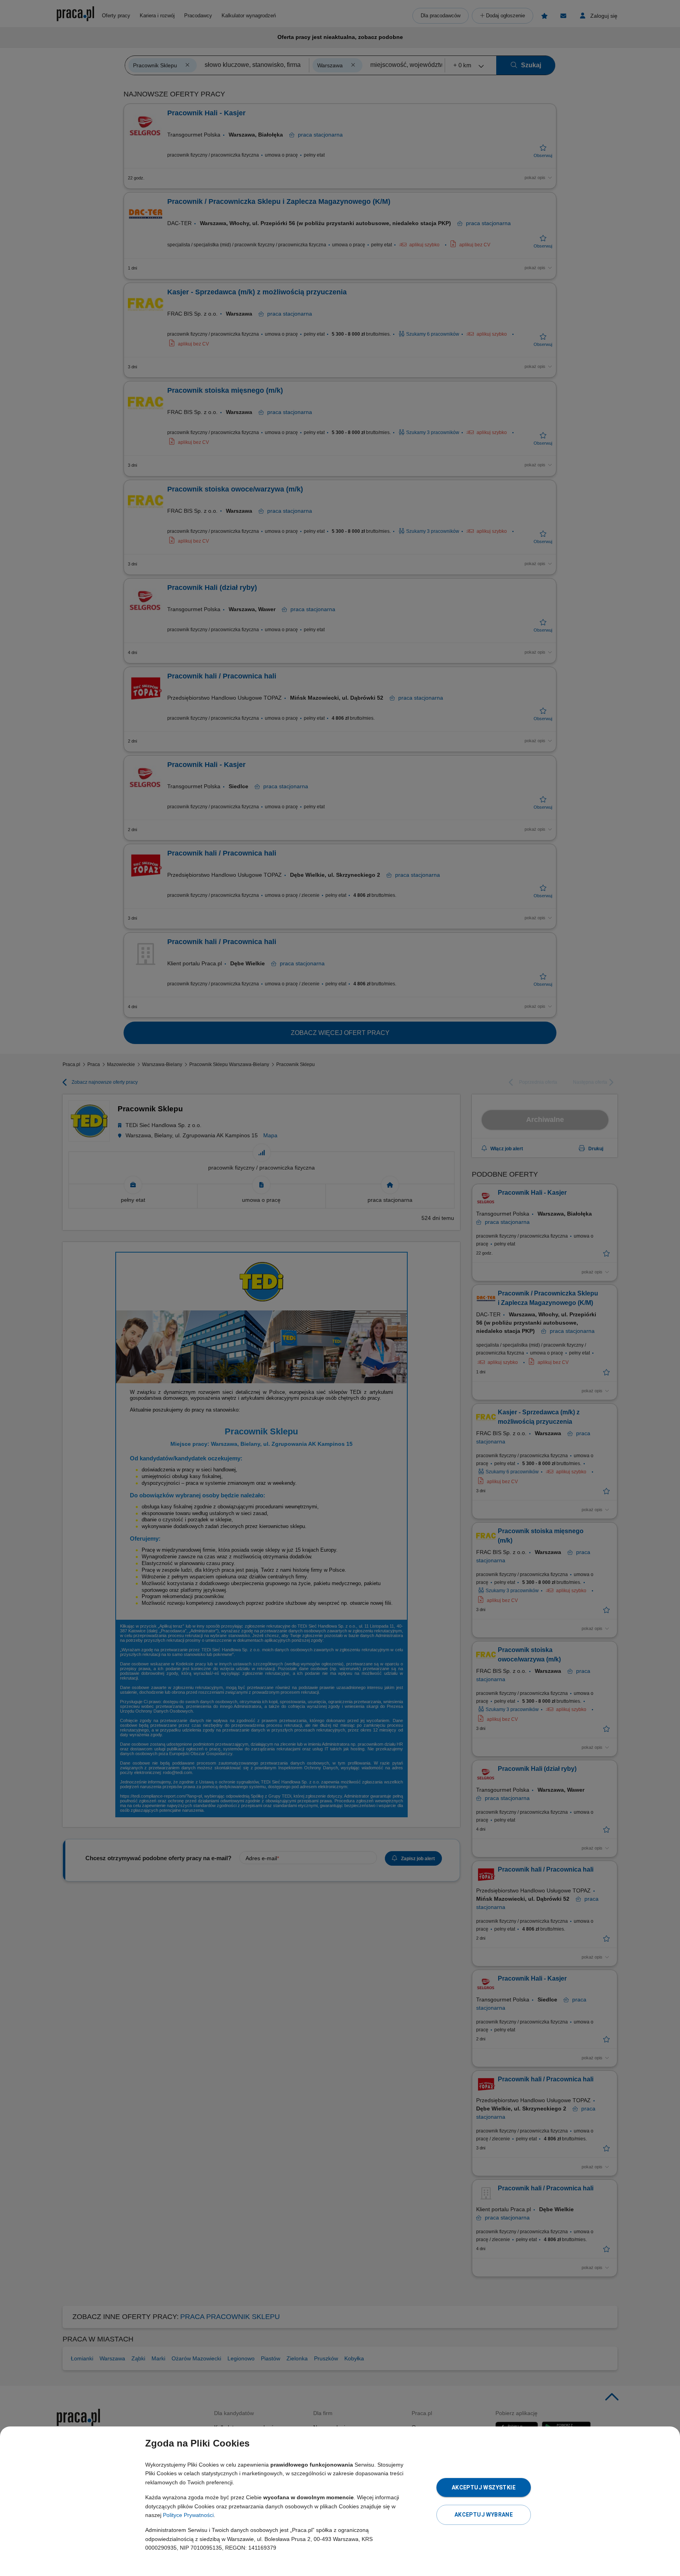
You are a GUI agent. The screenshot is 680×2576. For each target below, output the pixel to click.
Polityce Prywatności (188, 2515)
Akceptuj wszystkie (484, 2487)
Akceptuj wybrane (484, 2515)
